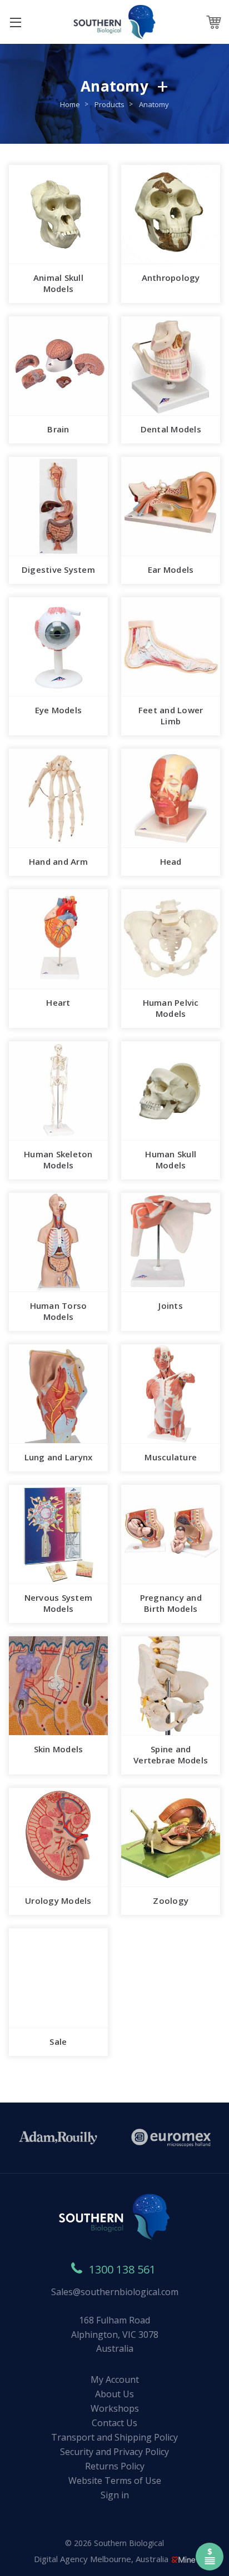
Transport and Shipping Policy (114, 2437)
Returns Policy (115, 2466)
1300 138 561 (122, 2269)
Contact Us (114, 2423)
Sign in (115, 2495)
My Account (115, 2380)
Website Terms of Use (115, 2481)
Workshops (115, 2408)
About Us (114, 2394)
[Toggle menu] (15, 22)
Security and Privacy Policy (114, 2452)
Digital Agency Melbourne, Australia (102, 2559)
